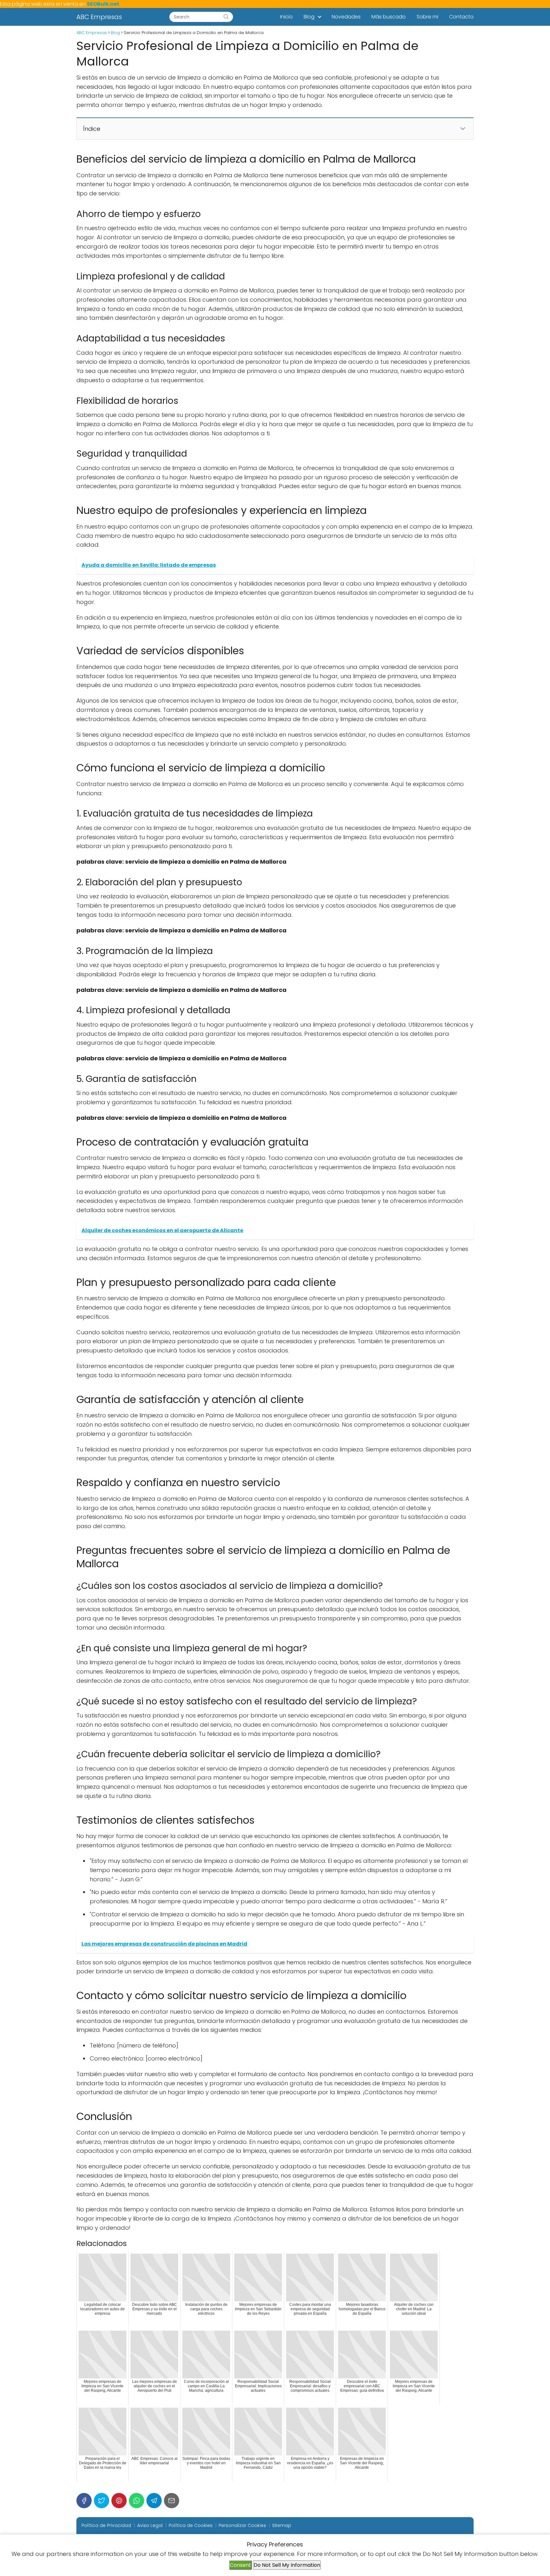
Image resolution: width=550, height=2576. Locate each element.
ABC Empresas (99, 17)
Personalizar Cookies (242, 2525)
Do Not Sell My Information (287, 2565)
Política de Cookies (191, 2525)
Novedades (346, 17)
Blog (309, 17)
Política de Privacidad (106, 2525)
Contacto (461, 17)
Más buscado (389, 17)
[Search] (226, 17)
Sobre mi (427, 17)
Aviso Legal (150, 2525)
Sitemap (282, 2525)
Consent (240, 2565)
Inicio (286, 17)
